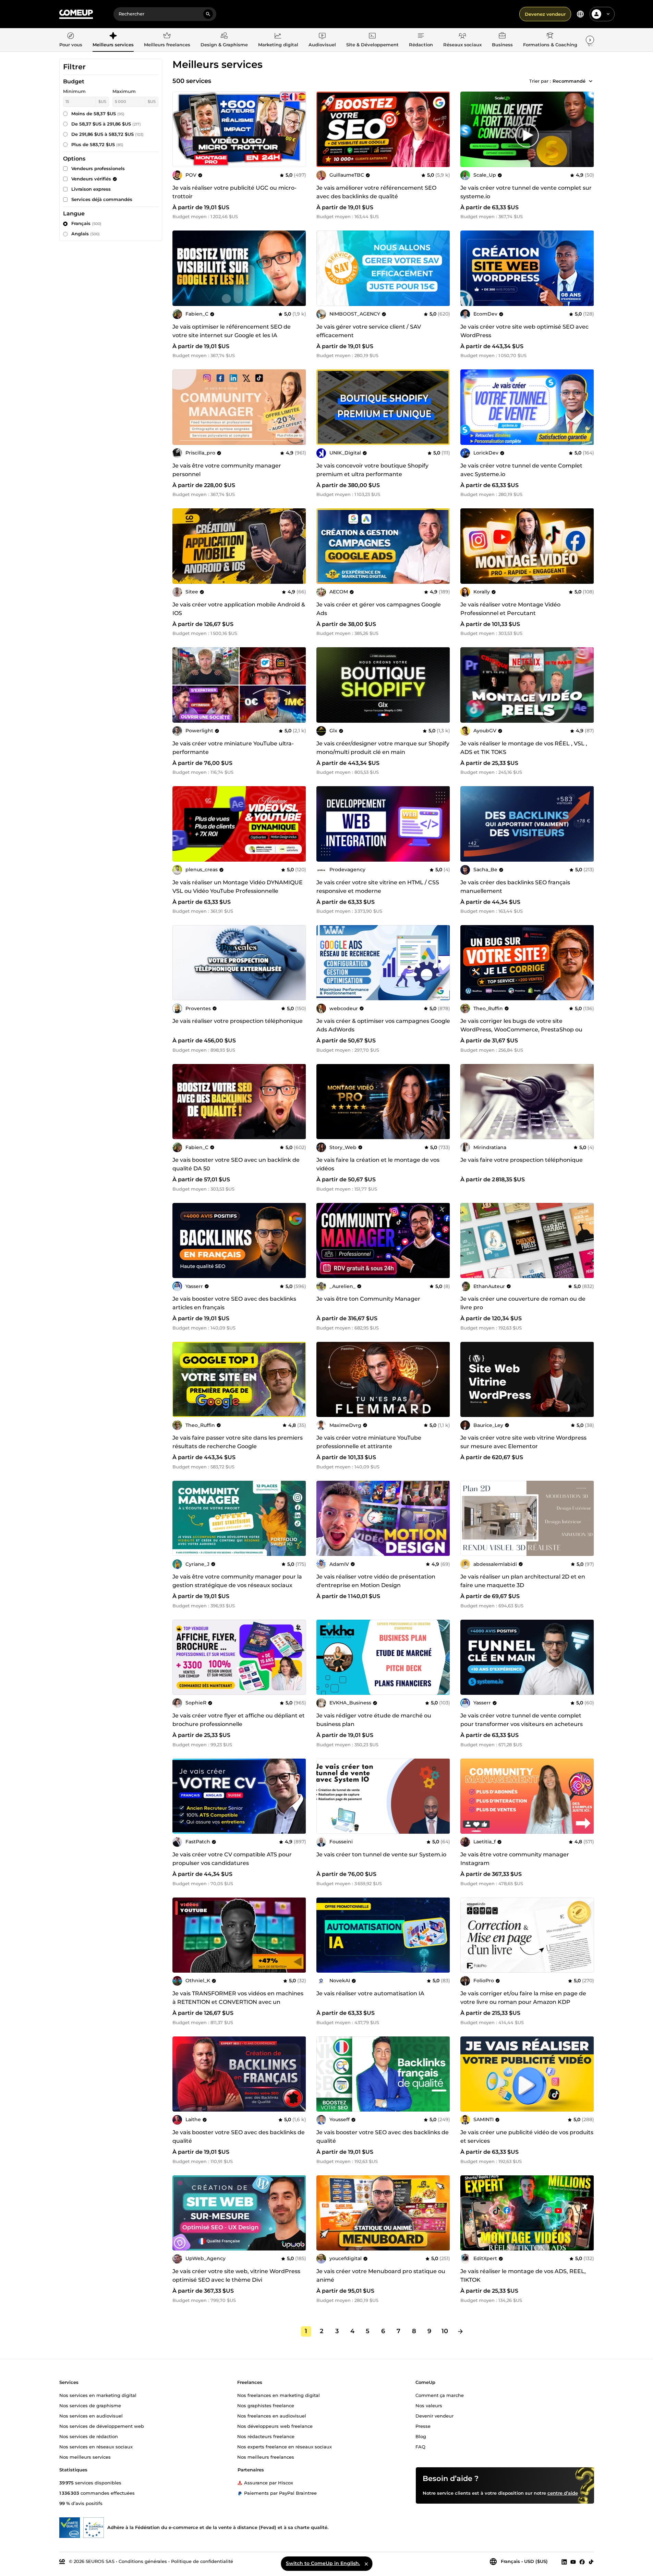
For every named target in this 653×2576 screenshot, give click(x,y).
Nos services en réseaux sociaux (96, 2446)
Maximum (124, 91)
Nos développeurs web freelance (275, 2426)
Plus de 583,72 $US (97, 144)
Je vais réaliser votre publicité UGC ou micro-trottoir (234, 192)
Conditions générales (143, 2561)
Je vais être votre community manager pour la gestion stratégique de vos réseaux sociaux (237, 1581)
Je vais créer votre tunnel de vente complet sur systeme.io (526, 192)
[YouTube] (573, 2562)
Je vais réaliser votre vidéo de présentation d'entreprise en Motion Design (376, 1581)
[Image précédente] (324, 129)
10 (445, 2331)
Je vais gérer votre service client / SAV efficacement (369, 331)
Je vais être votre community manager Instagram (515, 1859)
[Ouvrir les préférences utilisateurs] (608, 14)
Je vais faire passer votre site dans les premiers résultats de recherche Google (238, 1442)
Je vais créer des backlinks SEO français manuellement (515, 887)
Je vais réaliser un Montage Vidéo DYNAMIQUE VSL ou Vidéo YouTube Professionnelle (238, 887)
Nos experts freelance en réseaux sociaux (285, 2446)
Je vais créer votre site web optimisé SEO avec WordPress (524, 331)
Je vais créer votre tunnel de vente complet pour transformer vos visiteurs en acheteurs (522, 1720)
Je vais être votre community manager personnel (227, 470)
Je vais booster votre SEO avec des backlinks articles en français (234, 1303)
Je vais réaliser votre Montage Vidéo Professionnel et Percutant (510, 609)
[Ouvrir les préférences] (580, 14)
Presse (423, 2426)
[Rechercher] (208, 14)
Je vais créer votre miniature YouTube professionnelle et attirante (369, 1442)
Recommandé (569, 81)
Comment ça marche (440, 2395)
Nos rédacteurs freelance (266, 2436)
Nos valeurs (429, 2405)
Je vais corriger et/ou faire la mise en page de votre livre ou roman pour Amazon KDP (523, 1998)
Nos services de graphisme (90, 2405)
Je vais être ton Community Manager (368, 1299)
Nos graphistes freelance (266, 2405)
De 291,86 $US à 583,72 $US (107, 134)
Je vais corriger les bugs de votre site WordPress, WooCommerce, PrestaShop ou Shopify (521, 1030)
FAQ (420, 2446)
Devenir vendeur (434, 2415)
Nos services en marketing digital (98, 2395)
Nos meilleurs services (85, 2457)
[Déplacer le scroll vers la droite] (590, 40)
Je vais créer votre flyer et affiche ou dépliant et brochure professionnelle (239, 1720)
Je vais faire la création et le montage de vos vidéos (378, 1164)
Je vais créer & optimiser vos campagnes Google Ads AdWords (383, 1025)
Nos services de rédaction (89, 2436)
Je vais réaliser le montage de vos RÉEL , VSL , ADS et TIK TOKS (524, 748)
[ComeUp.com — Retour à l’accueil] (76, 14)
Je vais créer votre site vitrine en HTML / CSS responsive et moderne (378, 887)
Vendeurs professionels (98, 168)
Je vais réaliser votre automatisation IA (370, 1993)
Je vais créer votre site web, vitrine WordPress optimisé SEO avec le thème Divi (236, 2276)
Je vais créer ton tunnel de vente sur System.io (381, 1854)
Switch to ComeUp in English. (323, 2563)
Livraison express (91, 189)
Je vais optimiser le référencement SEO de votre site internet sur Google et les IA (232, 331)
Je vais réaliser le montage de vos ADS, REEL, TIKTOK (523, 2276)
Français (86, 223)
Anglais (86, 234)
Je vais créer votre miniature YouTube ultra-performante (233, 748)
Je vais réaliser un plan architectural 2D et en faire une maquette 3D (523, 1581)
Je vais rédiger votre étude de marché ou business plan (374, 1720)
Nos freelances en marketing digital (279, 2395)
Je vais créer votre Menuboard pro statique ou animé (381, 2276)
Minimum (74, 91)
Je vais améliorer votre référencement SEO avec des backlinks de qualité (376, 192)
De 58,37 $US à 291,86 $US (106, 124)
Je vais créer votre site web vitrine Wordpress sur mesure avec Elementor (523, 1442)
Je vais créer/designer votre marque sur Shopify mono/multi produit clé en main (383, 748)
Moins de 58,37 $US (98, 114)
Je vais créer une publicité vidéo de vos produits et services (527, 2137)
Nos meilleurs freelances (266, 2457)
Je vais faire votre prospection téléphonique (522, 1160)
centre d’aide (563, 2493)
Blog (421, 2436)
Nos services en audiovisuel (91, 2415)
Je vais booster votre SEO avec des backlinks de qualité (239, 2137)
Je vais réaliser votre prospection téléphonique (238, 1021)
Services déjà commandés (102, 199)
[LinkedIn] (564, 2562)
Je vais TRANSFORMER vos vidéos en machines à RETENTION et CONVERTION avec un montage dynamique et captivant (238, 2002)
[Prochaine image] (443, 129)
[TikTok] (591, 2562)
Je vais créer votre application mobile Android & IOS (239, 609)
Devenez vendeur (545, 14)
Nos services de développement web (102, 2426)
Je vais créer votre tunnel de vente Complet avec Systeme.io (521, 470)
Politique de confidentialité (202, 2561)
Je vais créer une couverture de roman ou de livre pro (523, 1303)
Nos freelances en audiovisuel (272, 2415)
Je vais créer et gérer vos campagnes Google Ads (379, 609)
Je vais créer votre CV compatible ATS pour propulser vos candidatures (232, 1859)
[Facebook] (582, 2562)
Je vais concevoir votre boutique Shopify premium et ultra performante (372, 470)
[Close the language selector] (366, 2564)
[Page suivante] (460, 2331)
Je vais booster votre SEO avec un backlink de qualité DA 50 (236, 1164)
